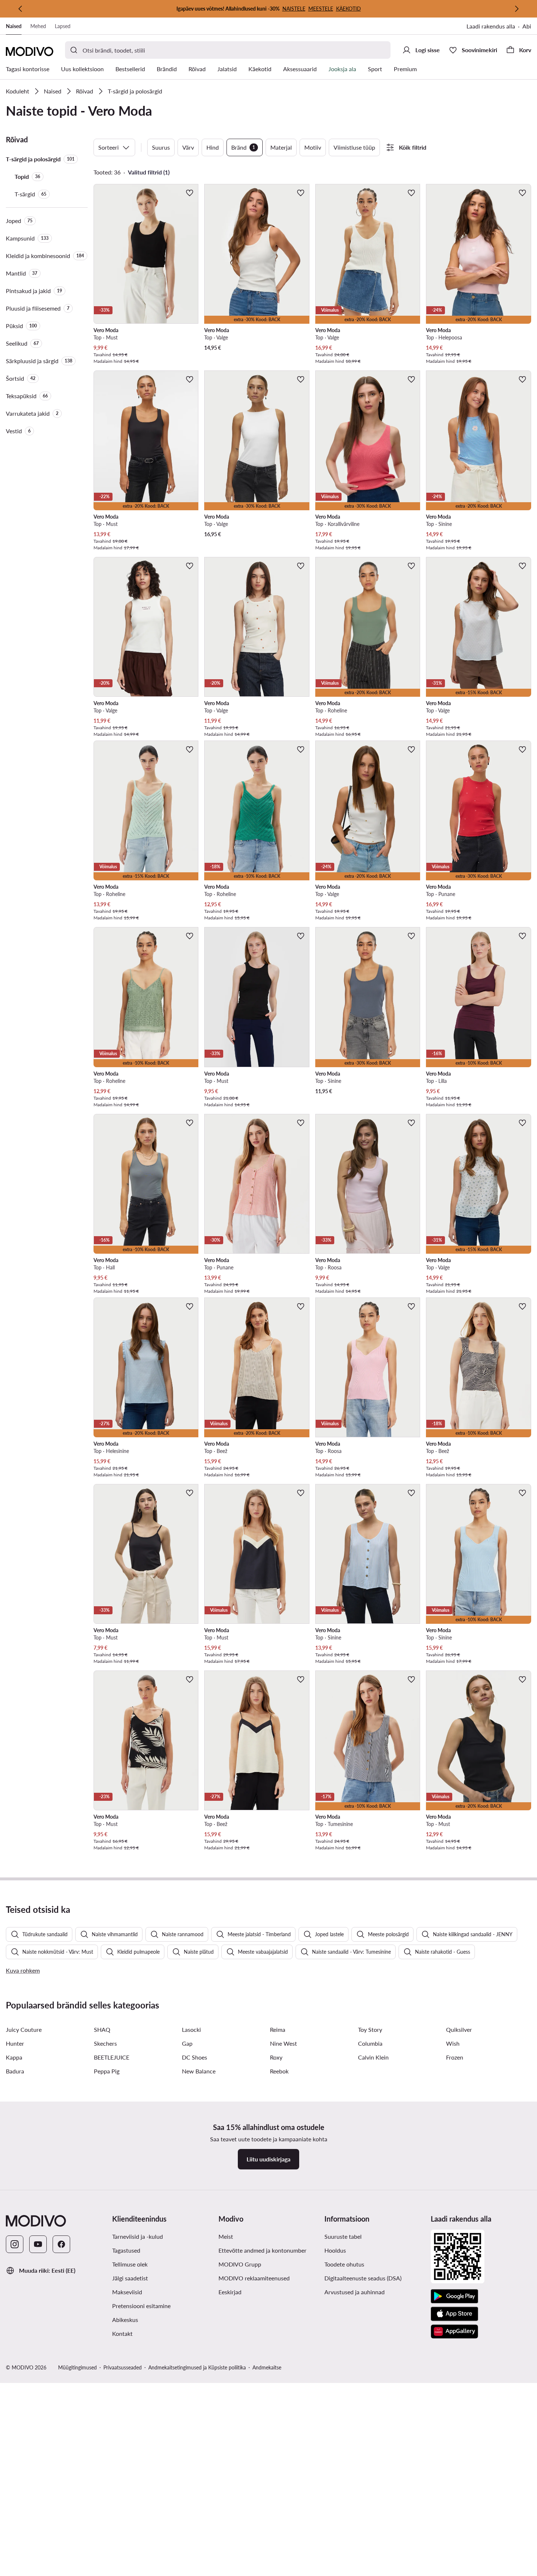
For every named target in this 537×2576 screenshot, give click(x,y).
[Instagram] (15, 2244)
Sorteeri (108, 147)
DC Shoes (195, 2057)
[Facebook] (61, 2244)
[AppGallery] (454, 2331)
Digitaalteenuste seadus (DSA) (363, 2278)
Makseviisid (127, 2292)
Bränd (243, 147)
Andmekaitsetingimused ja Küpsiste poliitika (197, 2367)
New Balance (199, 2071)
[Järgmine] (517, 9)
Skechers (105, 2043)
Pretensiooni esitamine (141, 2306)
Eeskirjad (230, 2292)
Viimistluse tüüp (354, 147)
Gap (187, 2043)
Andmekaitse (267, 2367)
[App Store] (454, 2314)
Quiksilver (459, 2029)
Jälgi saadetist (130, 2278)
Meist (226, 2236)
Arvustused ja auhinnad (355, 2292)
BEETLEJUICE (112, 2057)
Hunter (15, 2043)
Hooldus (335, 2250)
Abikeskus (125, 2320)
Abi (527, 26)
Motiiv (313, 147)
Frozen (455, 2057)
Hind (213, 147)
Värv (188, 147)
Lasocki (191, 2029)
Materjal (281, 147)
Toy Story (370, 2029)
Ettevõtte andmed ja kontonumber (262, 2250)
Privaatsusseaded (123, 2367)
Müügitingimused (77, 2367)
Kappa (14, 2057)
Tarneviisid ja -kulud (138, 2236)
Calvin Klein (373, 2057)
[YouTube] (38, 2244)
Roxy (276, 2057)
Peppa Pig (107, 2071)
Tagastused (126, 2250)
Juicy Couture (24, 2029)
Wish (453, 2043)
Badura (15, 2071)
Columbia (370, 2043)
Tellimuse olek (130, 2264)
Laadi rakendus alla (491, 26)
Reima (278, 2029)
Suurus (161, 147)
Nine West (283, 2043)
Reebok (279, 2071)
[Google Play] (454, 2296)
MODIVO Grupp (240, 2264)
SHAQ (102, 2029)
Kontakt (122, 2333)
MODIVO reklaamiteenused (254, 2278)
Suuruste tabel (343, 2236)
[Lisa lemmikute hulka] (190, 193)
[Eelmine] (20, 9)
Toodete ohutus (344, 2264)
